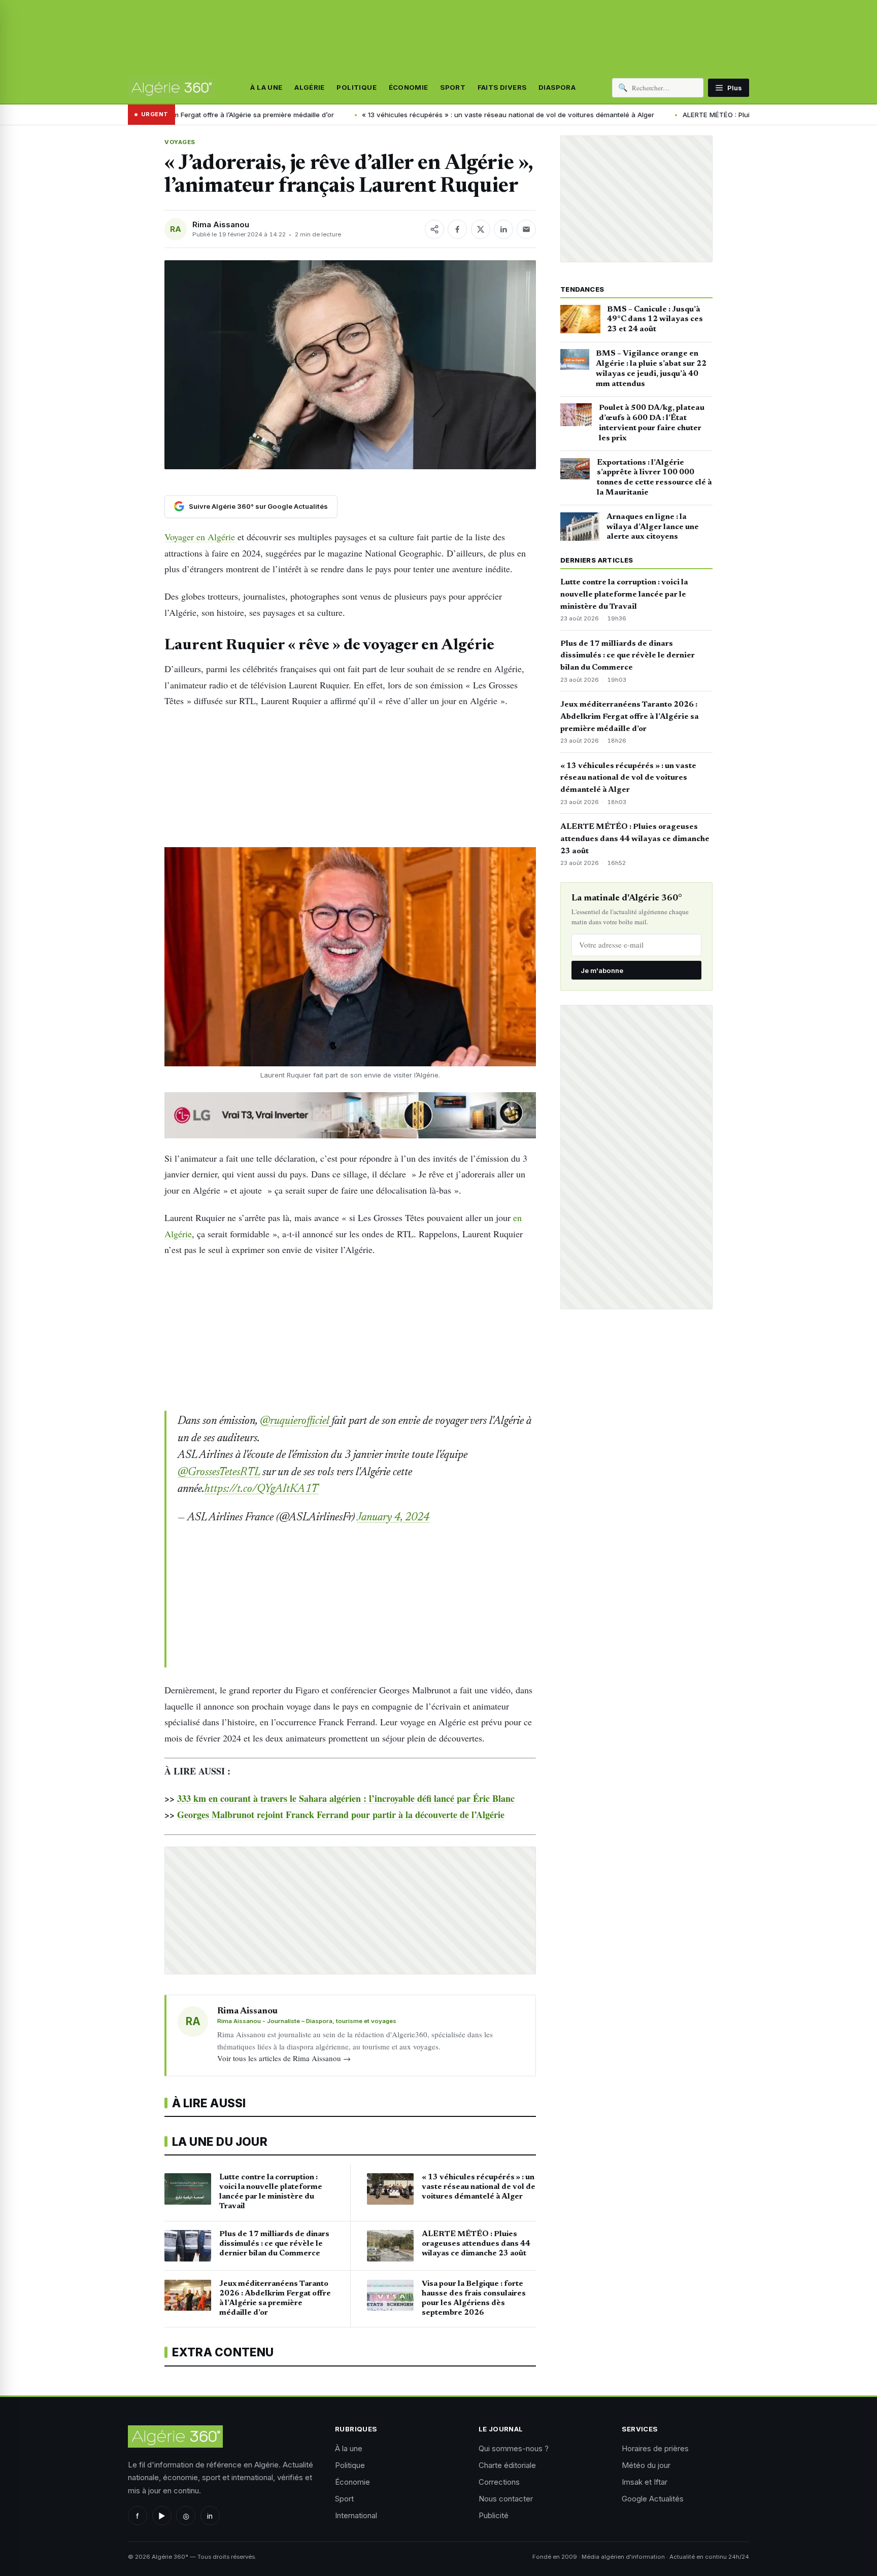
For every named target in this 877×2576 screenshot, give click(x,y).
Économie (409, 88)
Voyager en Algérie (200, 537)
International (356, 2515)
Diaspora (557, 88)
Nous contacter (506, 2499)
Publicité (494, 2515)
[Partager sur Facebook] (457, 229)
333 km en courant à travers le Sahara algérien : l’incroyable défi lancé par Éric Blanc (346, 1798)
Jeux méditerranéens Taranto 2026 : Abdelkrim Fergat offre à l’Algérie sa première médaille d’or (630, 717)
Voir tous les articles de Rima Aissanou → (284, 2058)
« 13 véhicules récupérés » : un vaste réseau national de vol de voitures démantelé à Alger (373, 115)
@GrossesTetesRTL (219, 1473)
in (210, 2516)
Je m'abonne (602, 970)
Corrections (499, 2482)
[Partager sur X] (481, 229)
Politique (357, 88)
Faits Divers (502, 88)
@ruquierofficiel (295, 1421)
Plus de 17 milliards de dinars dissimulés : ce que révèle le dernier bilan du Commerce (628, 656)
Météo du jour (646, 2465)
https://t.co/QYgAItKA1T (261, 1489)
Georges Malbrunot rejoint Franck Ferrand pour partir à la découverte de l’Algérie (341, 1815)
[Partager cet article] (434, 229)
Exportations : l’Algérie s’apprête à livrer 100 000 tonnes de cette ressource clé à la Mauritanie (654, 478)
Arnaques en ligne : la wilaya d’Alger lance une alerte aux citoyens (653, 527)
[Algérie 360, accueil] (171, 88)
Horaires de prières (655, 2448)
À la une (266, 88)
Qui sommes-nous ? (514, 2448)
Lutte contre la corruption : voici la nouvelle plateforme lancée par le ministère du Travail (624, 595)
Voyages (180, 142)
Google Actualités (653, 2499)
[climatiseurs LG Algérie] (350, 1115)
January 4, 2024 (393, 1518)
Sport (453, 88)
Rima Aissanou (221, 224)
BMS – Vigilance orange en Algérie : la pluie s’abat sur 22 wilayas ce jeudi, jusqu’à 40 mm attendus (651, 369)
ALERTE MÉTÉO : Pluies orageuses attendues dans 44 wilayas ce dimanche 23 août (682, 115)
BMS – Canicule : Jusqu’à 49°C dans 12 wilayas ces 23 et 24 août (655, 320)
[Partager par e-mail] (526, 229)
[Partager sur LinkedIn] (503, 229)
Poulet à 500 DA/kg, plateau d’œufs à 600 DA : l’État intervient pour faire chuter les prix (652, 423)
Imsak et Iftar (645, 2482)
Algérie (310, 88)
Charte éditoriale (507, 2465)
